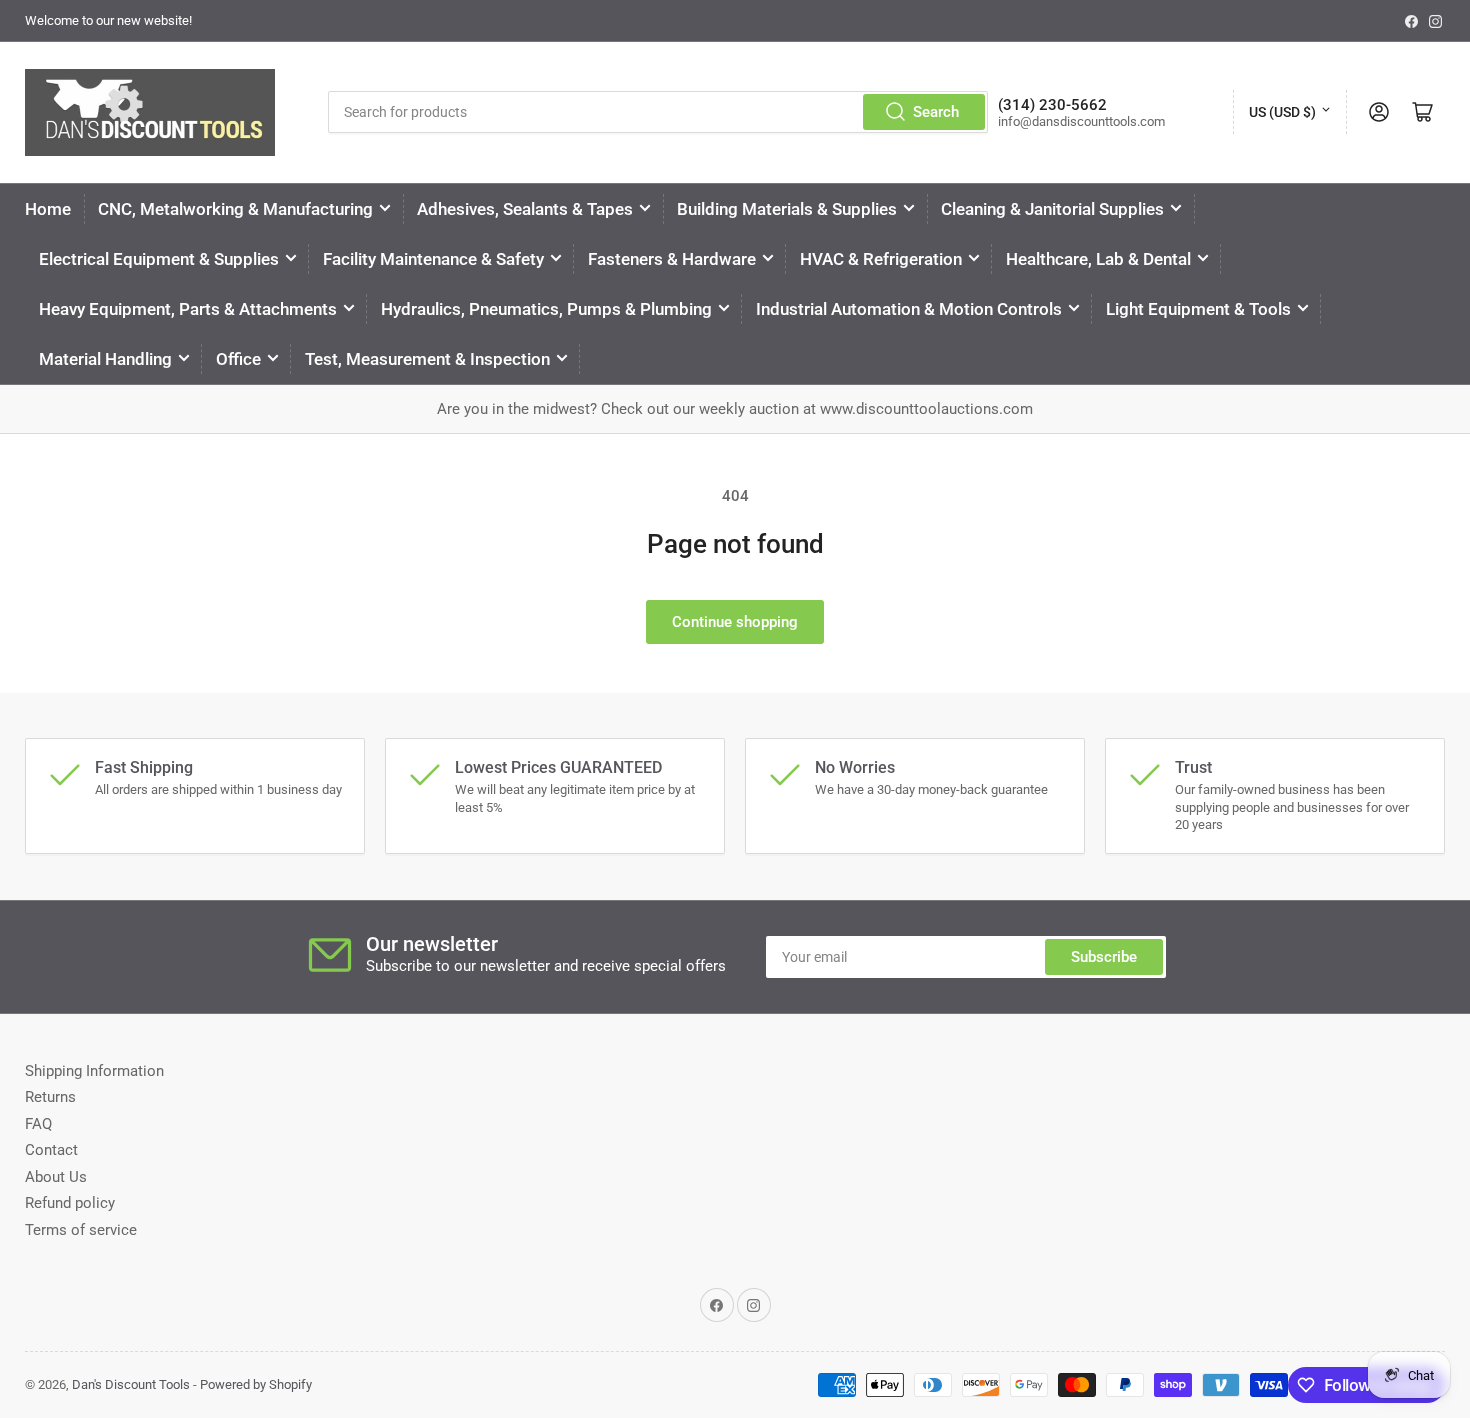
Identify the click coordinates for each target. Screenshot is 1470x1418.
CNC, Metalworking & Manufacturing (235, 209)
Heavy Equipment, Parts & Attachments (188, 309)
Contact (51, 1150)
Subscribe (1104, 957)
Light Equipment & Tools (1198, 309)
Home (48, 209)
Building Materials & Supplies (787, 209)
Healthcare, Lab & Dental (1098, 259)
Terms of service (81, 1230)
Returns (50, 1097)
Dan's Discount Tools (131, 1384)
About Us (56, 1177)
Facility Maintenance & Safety (433, 259)
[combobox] (658, 112)
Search (936, 112)
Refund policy (70, 1203)
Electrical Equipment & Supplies (159, 259)
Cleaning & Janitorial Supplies (1052, 209)
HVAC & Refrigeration (881, 259)
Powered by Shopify (256, 1384)
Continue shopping (735, 622)
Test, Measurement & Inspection (427, 359)
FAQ (38, 1124)
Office (238, 359)
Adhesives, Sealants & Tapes (525, 209)
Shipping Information (94, 1071)
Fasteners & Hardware (672, 259)
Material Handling (105, 359)
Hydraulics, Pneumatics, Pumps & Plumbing (546, 309)
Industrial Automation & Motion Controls (909, 309)
